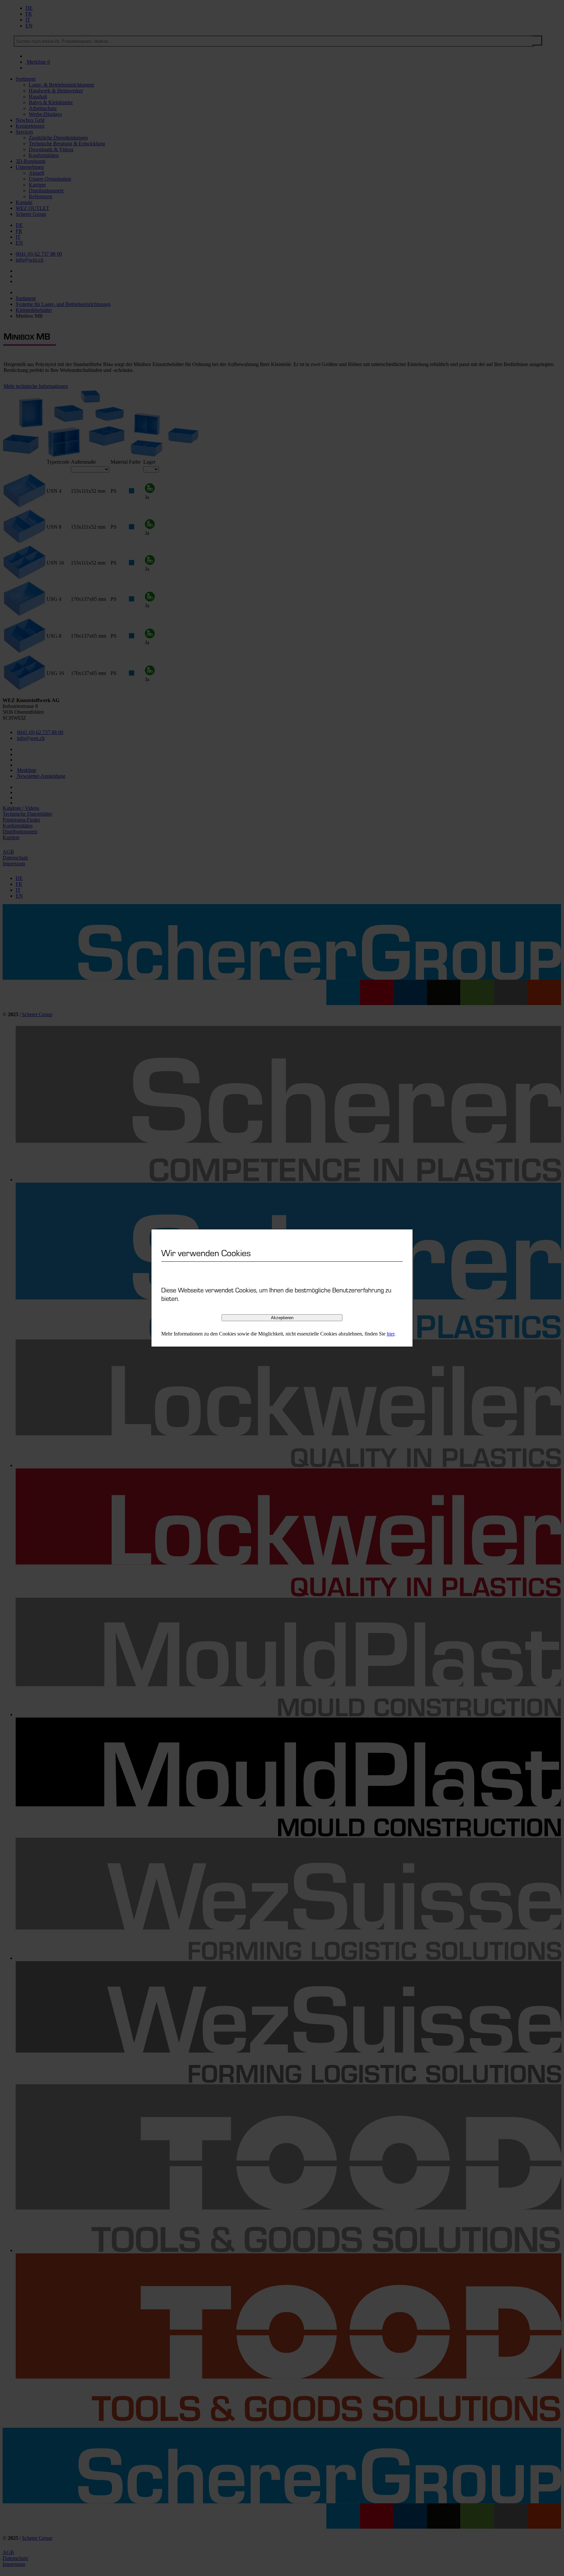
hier (391, 1334)
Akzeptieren (282, 1318)
